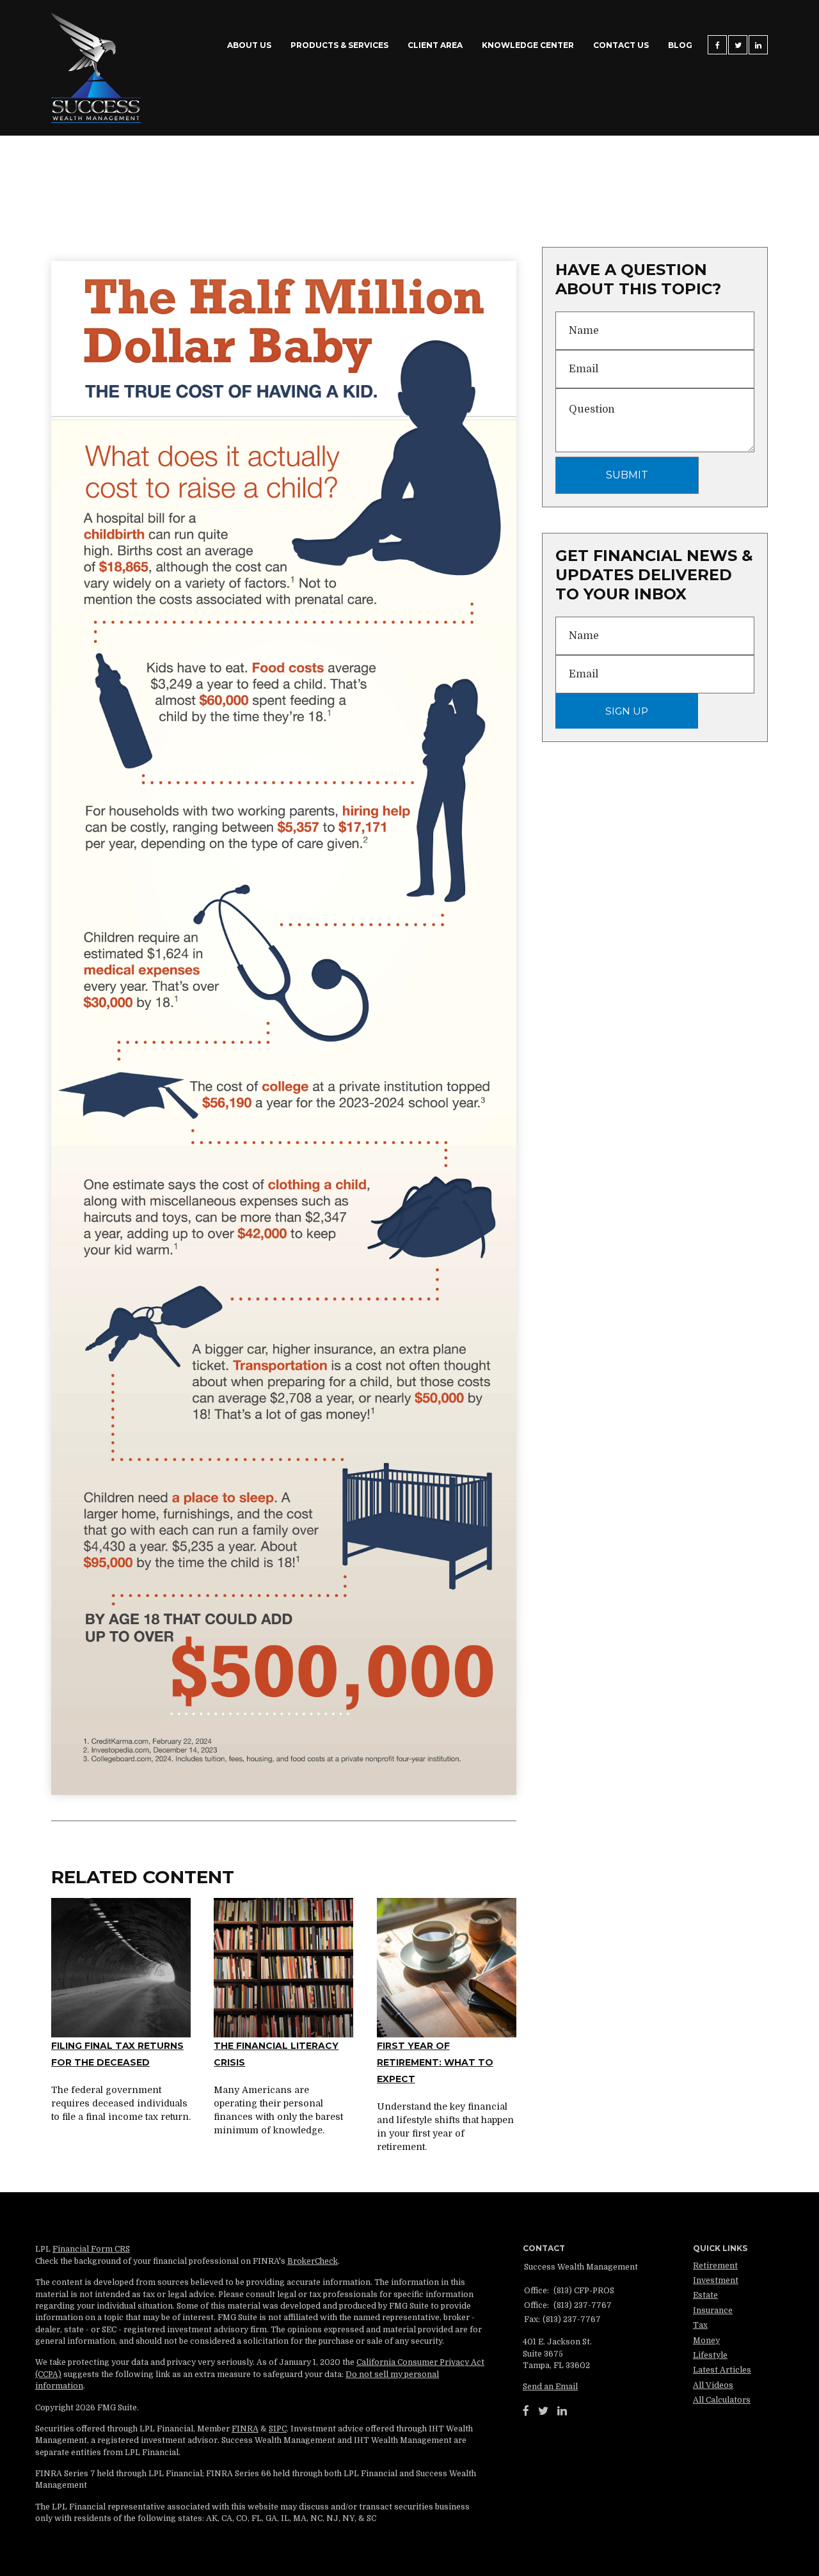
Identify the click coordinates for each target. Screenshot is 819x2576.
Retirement (715, 2266)
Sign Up (627, 711)
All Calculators (722, 2400)
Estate (705, 2295)
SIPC (278, 2429)
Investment (716, 2280)
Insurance (713, 2311)
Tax (700, 2325)
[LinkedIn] (562, 2411)
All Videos (713, 2385)
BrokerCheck (313, 2261)
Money (706, 2341)
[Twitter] (543, 2411)
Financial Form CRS (91, 2249)
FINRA (245, 2429)
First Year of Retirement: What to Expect (435, 2063)
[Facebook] (526, 2411)
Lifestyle (710, 2355)
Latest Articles (722, 2370)
